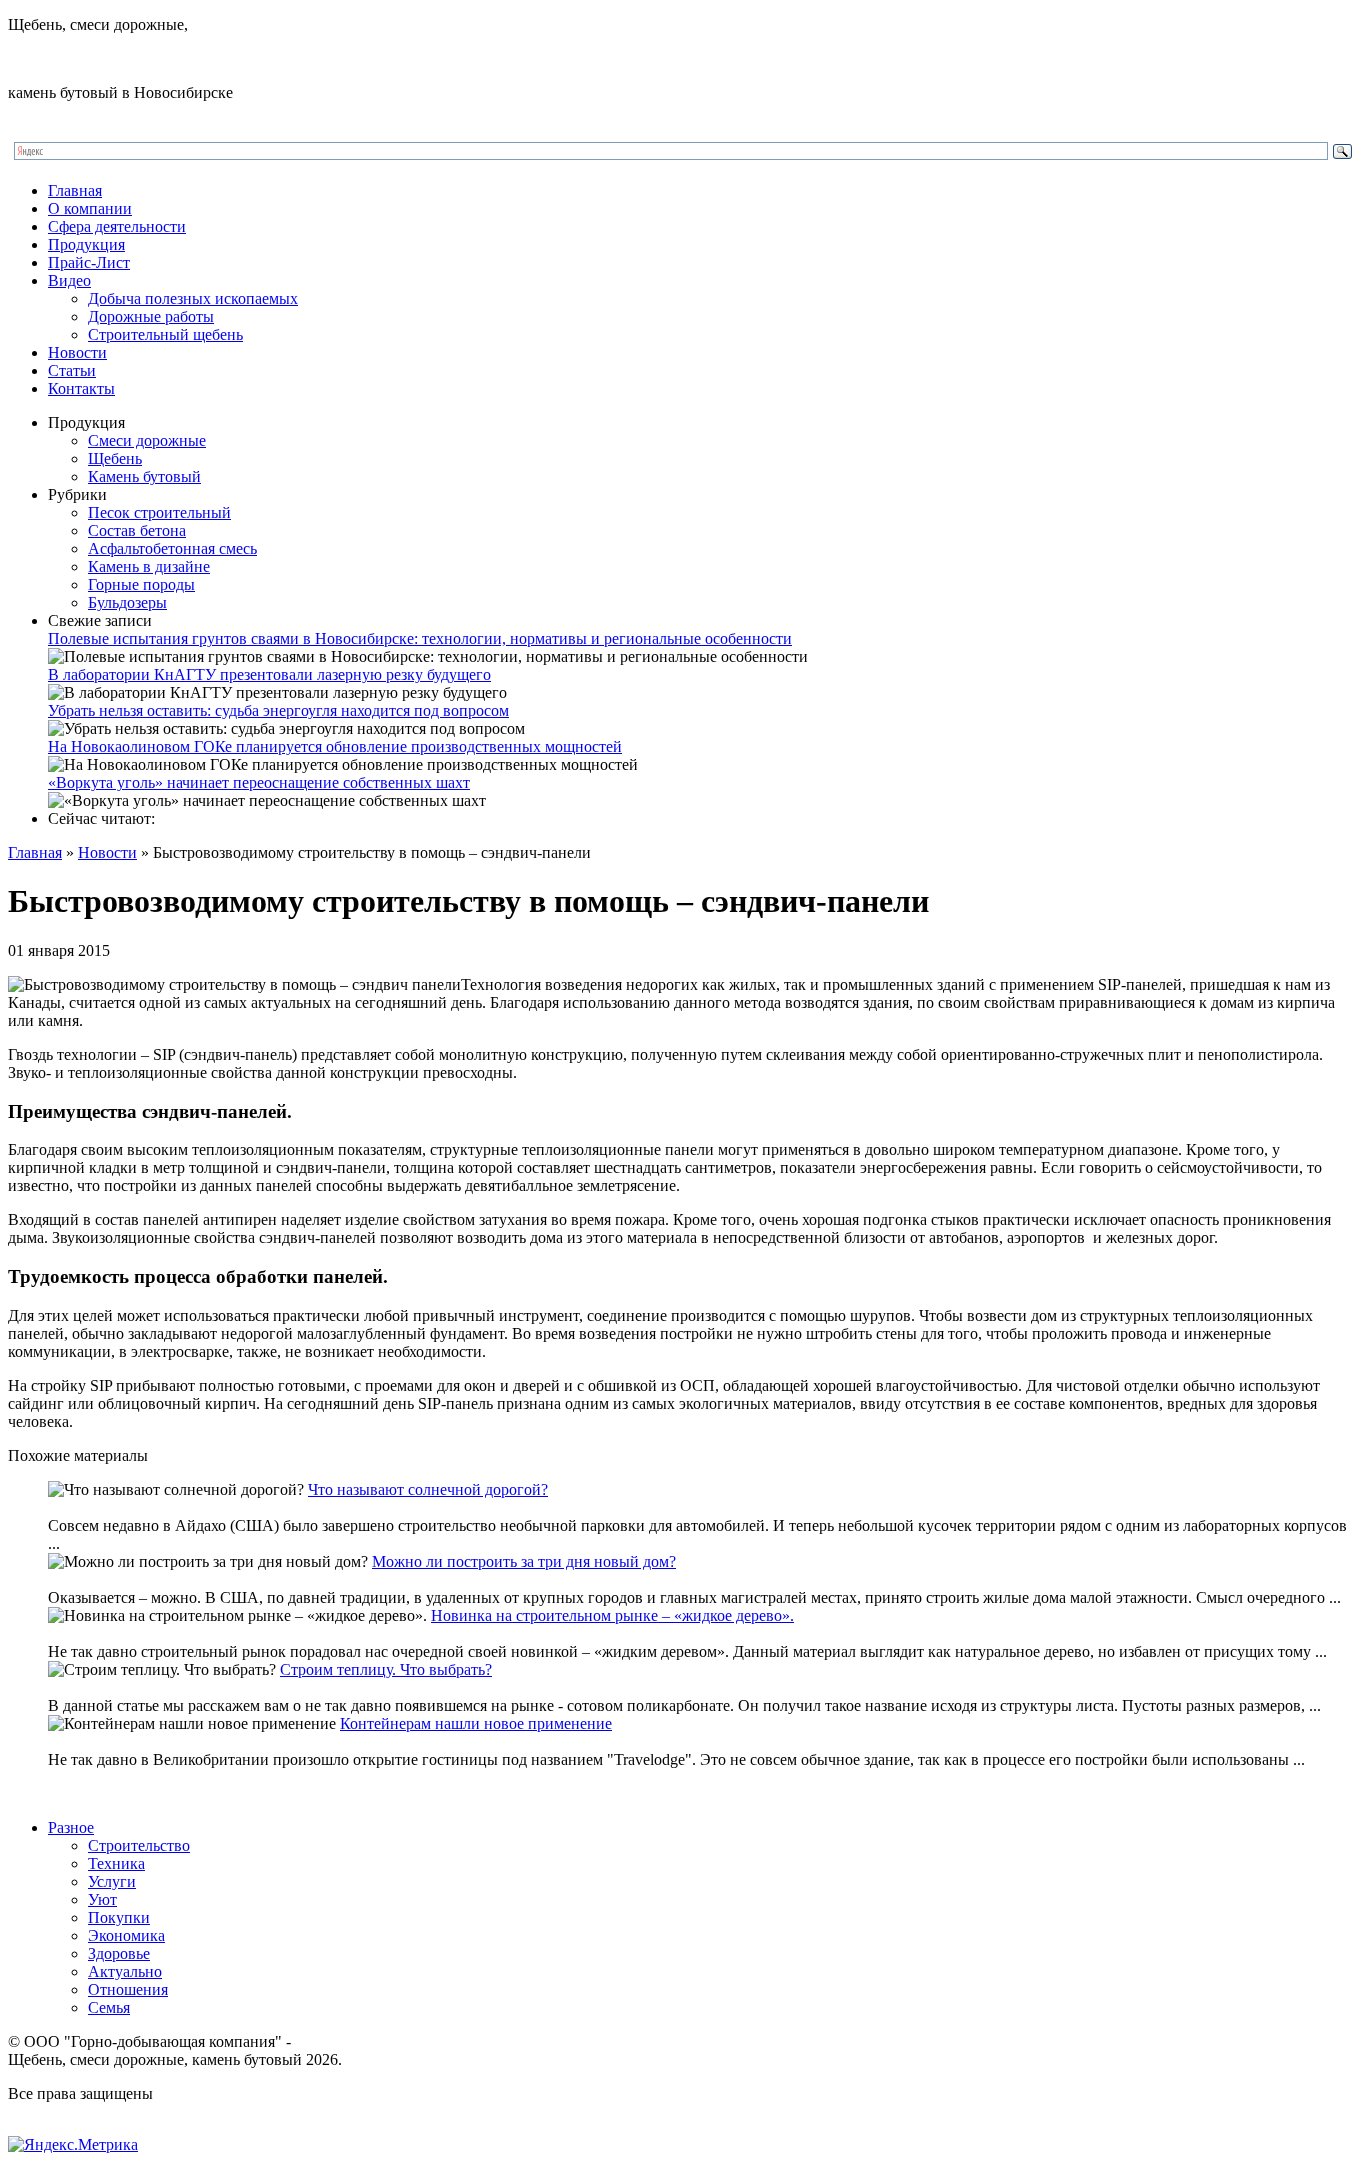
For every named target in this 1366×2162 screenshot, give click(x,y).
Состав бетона (137, 530)
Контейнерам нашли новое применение (476, 1723)
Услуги (112, 1881)
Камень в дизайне (149, 566)
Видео (69, 280)
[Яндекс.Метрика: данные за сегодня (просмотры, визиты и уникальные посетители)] (73, 2145)
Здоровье (119, 1953)
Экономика (126, 1935)
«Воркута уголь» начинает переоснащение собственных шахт (259, 782)
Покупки (119, 1917)
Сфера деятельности (117, 226)
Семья (109, 2007)
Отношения (128, 1989)
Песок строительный (159, 512)
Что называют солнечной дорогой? (428, 1489)
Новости (77, 352)
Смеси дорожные (147, 440)
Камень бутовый (144, 476)
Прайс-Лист (89, 262)
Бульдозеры (127, 602)
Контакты (81, 388)
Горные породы (141, 584)
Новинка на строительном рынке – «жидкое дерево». (612, 1615)
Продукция (86, 244)
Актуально (125, 1971)
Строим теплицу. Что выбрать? (386, 1669)
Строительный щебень (165, 334)
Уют (102, 1899)
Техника (116, 1863)
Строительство (139, 1845)
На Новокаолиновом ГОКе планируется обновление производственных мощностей (335, 746)
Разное (71, 1827)
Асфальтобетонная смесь (172, 548)
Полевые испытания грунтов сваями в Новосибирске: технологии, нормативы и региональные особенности (420, 638)
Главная (75, 190)
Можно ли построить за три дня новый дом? (524, 1561)
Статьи (72, 370)
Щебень (115, 458)
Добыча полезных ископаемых (193, 298)
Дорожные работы (151, 316)
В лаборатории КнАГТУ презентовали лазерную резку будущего (269, 674)
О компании (90, 208)
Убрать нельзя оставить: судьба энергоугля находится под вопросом (278, 710)
